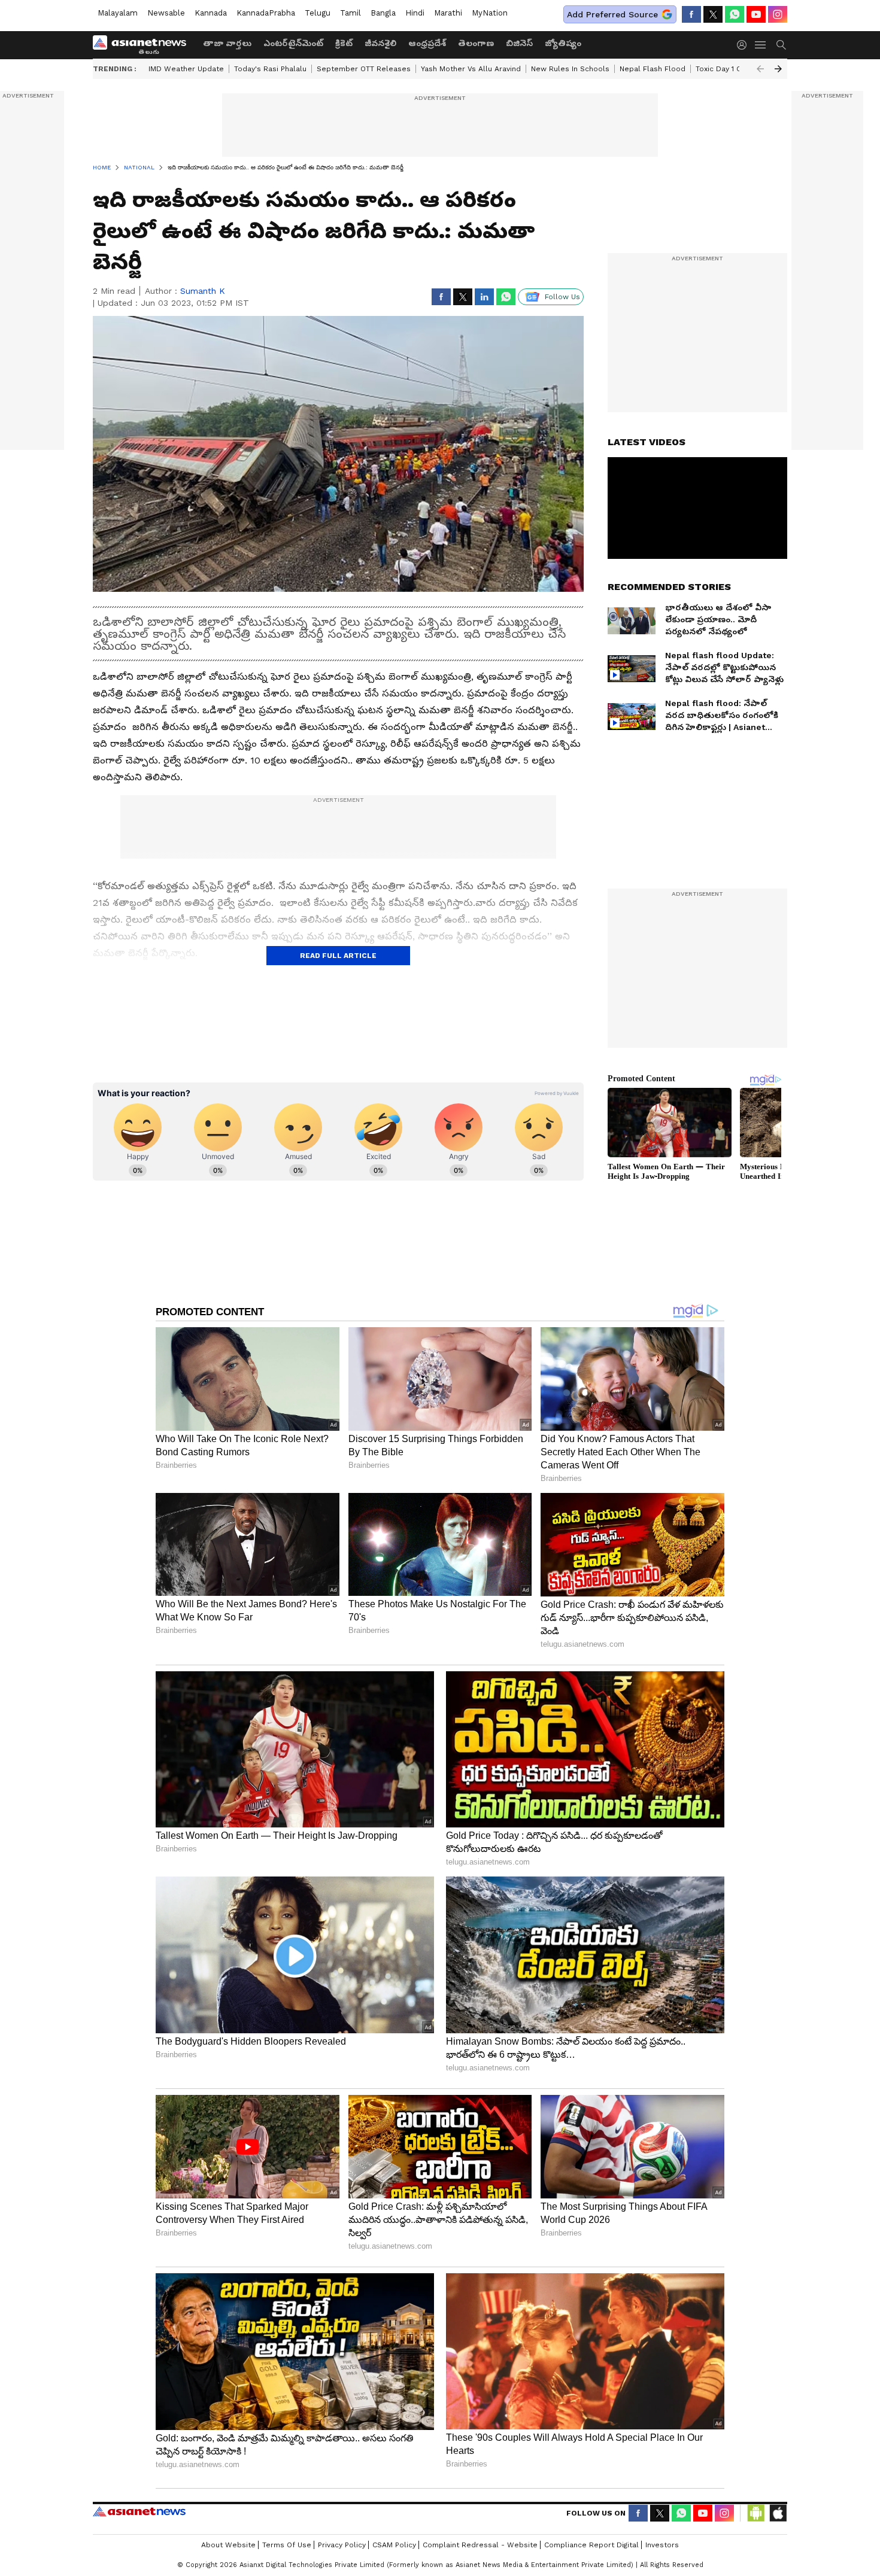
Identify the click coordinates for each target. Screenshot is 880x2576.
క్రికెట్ (344, 43)
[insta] (778, 14)
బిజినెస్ (519, 43)
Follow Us (562, 297)
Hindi (415, 13)
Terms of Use (287, 2545)
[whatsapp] (735, 14)
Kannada (211, 13)
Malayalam (118, 13)
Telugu (318, 13)
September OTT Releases (364, 69)
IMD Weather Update (186, 69)
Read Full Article (338, 956)
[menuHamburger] (761, 45)
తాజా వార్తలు (227, 43)
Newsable (166, 13)
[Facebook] (691, 14)
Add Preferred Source (612, 14)
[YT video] (756, 14)
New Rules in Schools (570, 69)
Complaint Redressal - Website (480, 2545)
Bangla (383, 13)
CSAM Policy (394, 2545)
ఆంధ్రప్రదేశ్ (427, 43)
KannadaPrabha (266, 13)
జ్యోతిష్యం (563, 43)
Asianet (139, 2511)
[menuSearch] (781, 45)
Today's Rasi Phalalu (270, 69)
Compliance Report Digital (591, 2545)
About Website (228, 2545)
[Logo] (144, 45)
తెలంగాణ (476, 43)
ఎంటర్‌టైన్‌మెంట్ (293, 43)
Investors (662, 2545)
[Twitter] (713, 14)
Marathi (448, 13)
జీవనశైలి (380, 43)
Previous (760, 69)
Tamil (351, 13)
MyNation (490, 13)
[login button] (745, 45)
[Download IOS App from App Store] (778, 2513)
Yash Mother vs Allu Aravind (471, 69)
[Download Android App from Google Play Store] (756, 2513)
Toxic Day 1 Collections (737, 69)
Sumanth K (203, 291)
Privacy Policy (342, 2545)
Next (778, 69)
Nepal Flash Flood (653, 69)
